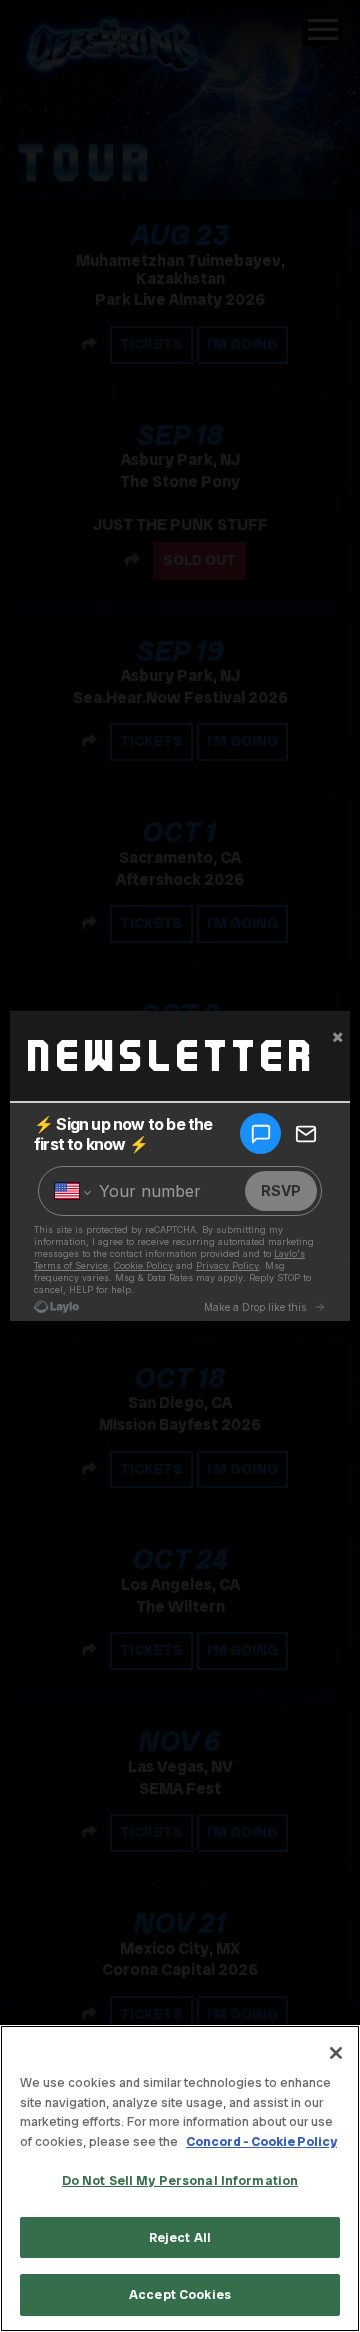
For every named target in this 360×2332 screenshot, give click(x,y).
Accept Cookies (180, 2294)
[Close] (336, 2053)
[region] (180, 2178)
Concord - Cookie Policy (261, 2141)
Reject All (180, 2237)
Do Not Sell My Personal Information (180, 2180)
